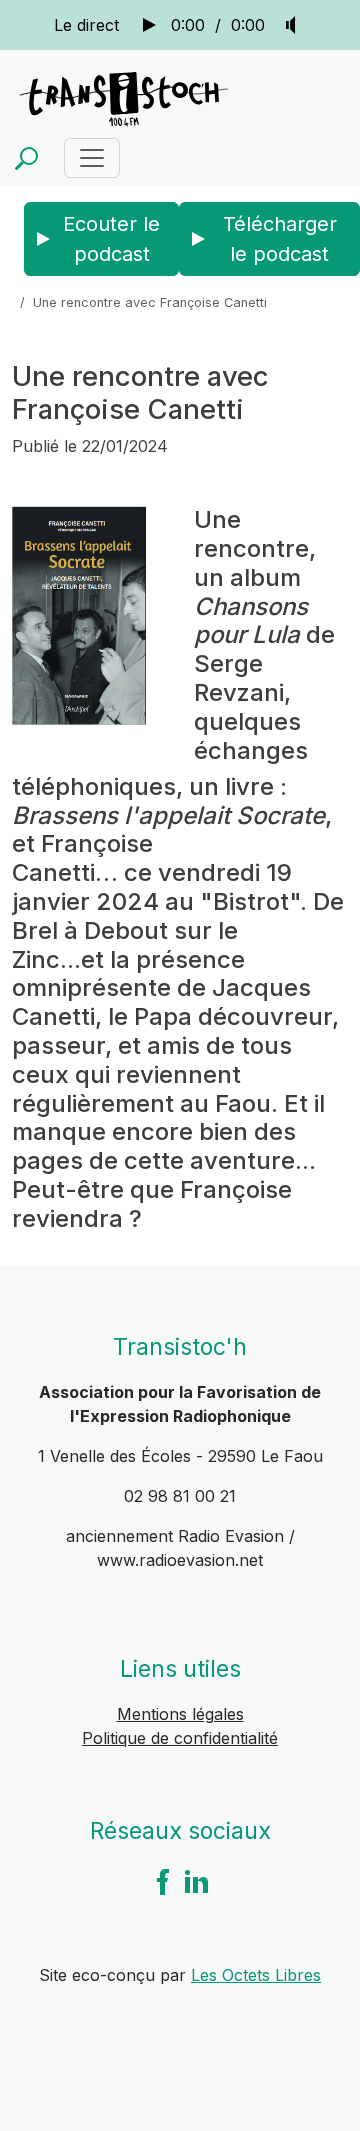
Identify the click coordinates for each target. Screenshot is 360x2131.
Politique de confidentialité (180, 1738)
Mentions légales (180, 1714)
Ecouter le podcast (111, 239)
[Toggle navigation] (92, 158)
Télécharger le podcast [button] (280, 239)
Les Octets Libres (256, 1975)
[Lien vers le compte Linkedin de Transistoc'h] (197, 1880)
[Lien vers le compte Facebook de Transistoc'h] (163, 1880)
